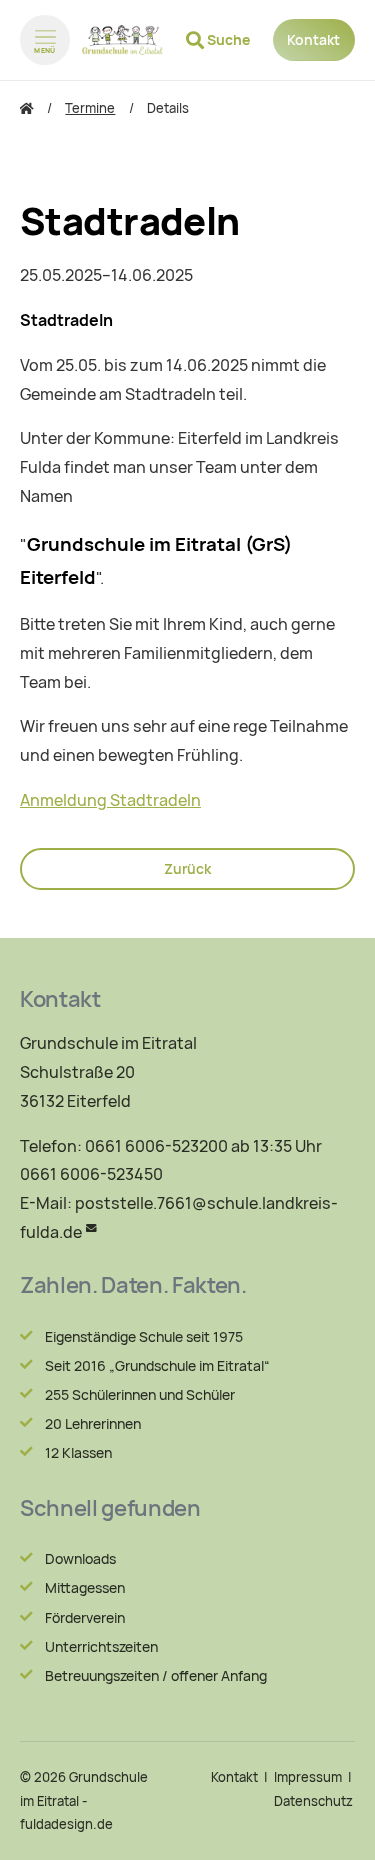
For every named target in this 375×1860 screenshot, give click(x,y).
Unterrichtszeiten (101, 1647)
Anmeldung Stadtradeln (110, 800)
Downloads (80, 1559)
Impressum (308, 1777)
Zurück (187, 869)
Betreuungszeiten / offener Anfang (156, 1676)
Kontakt (313, 40)
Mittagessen (85, 1588)
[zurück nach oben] (335, 1826)
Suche (228, 40)
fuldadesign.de (66, 1824)
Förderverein (85, 1618)
